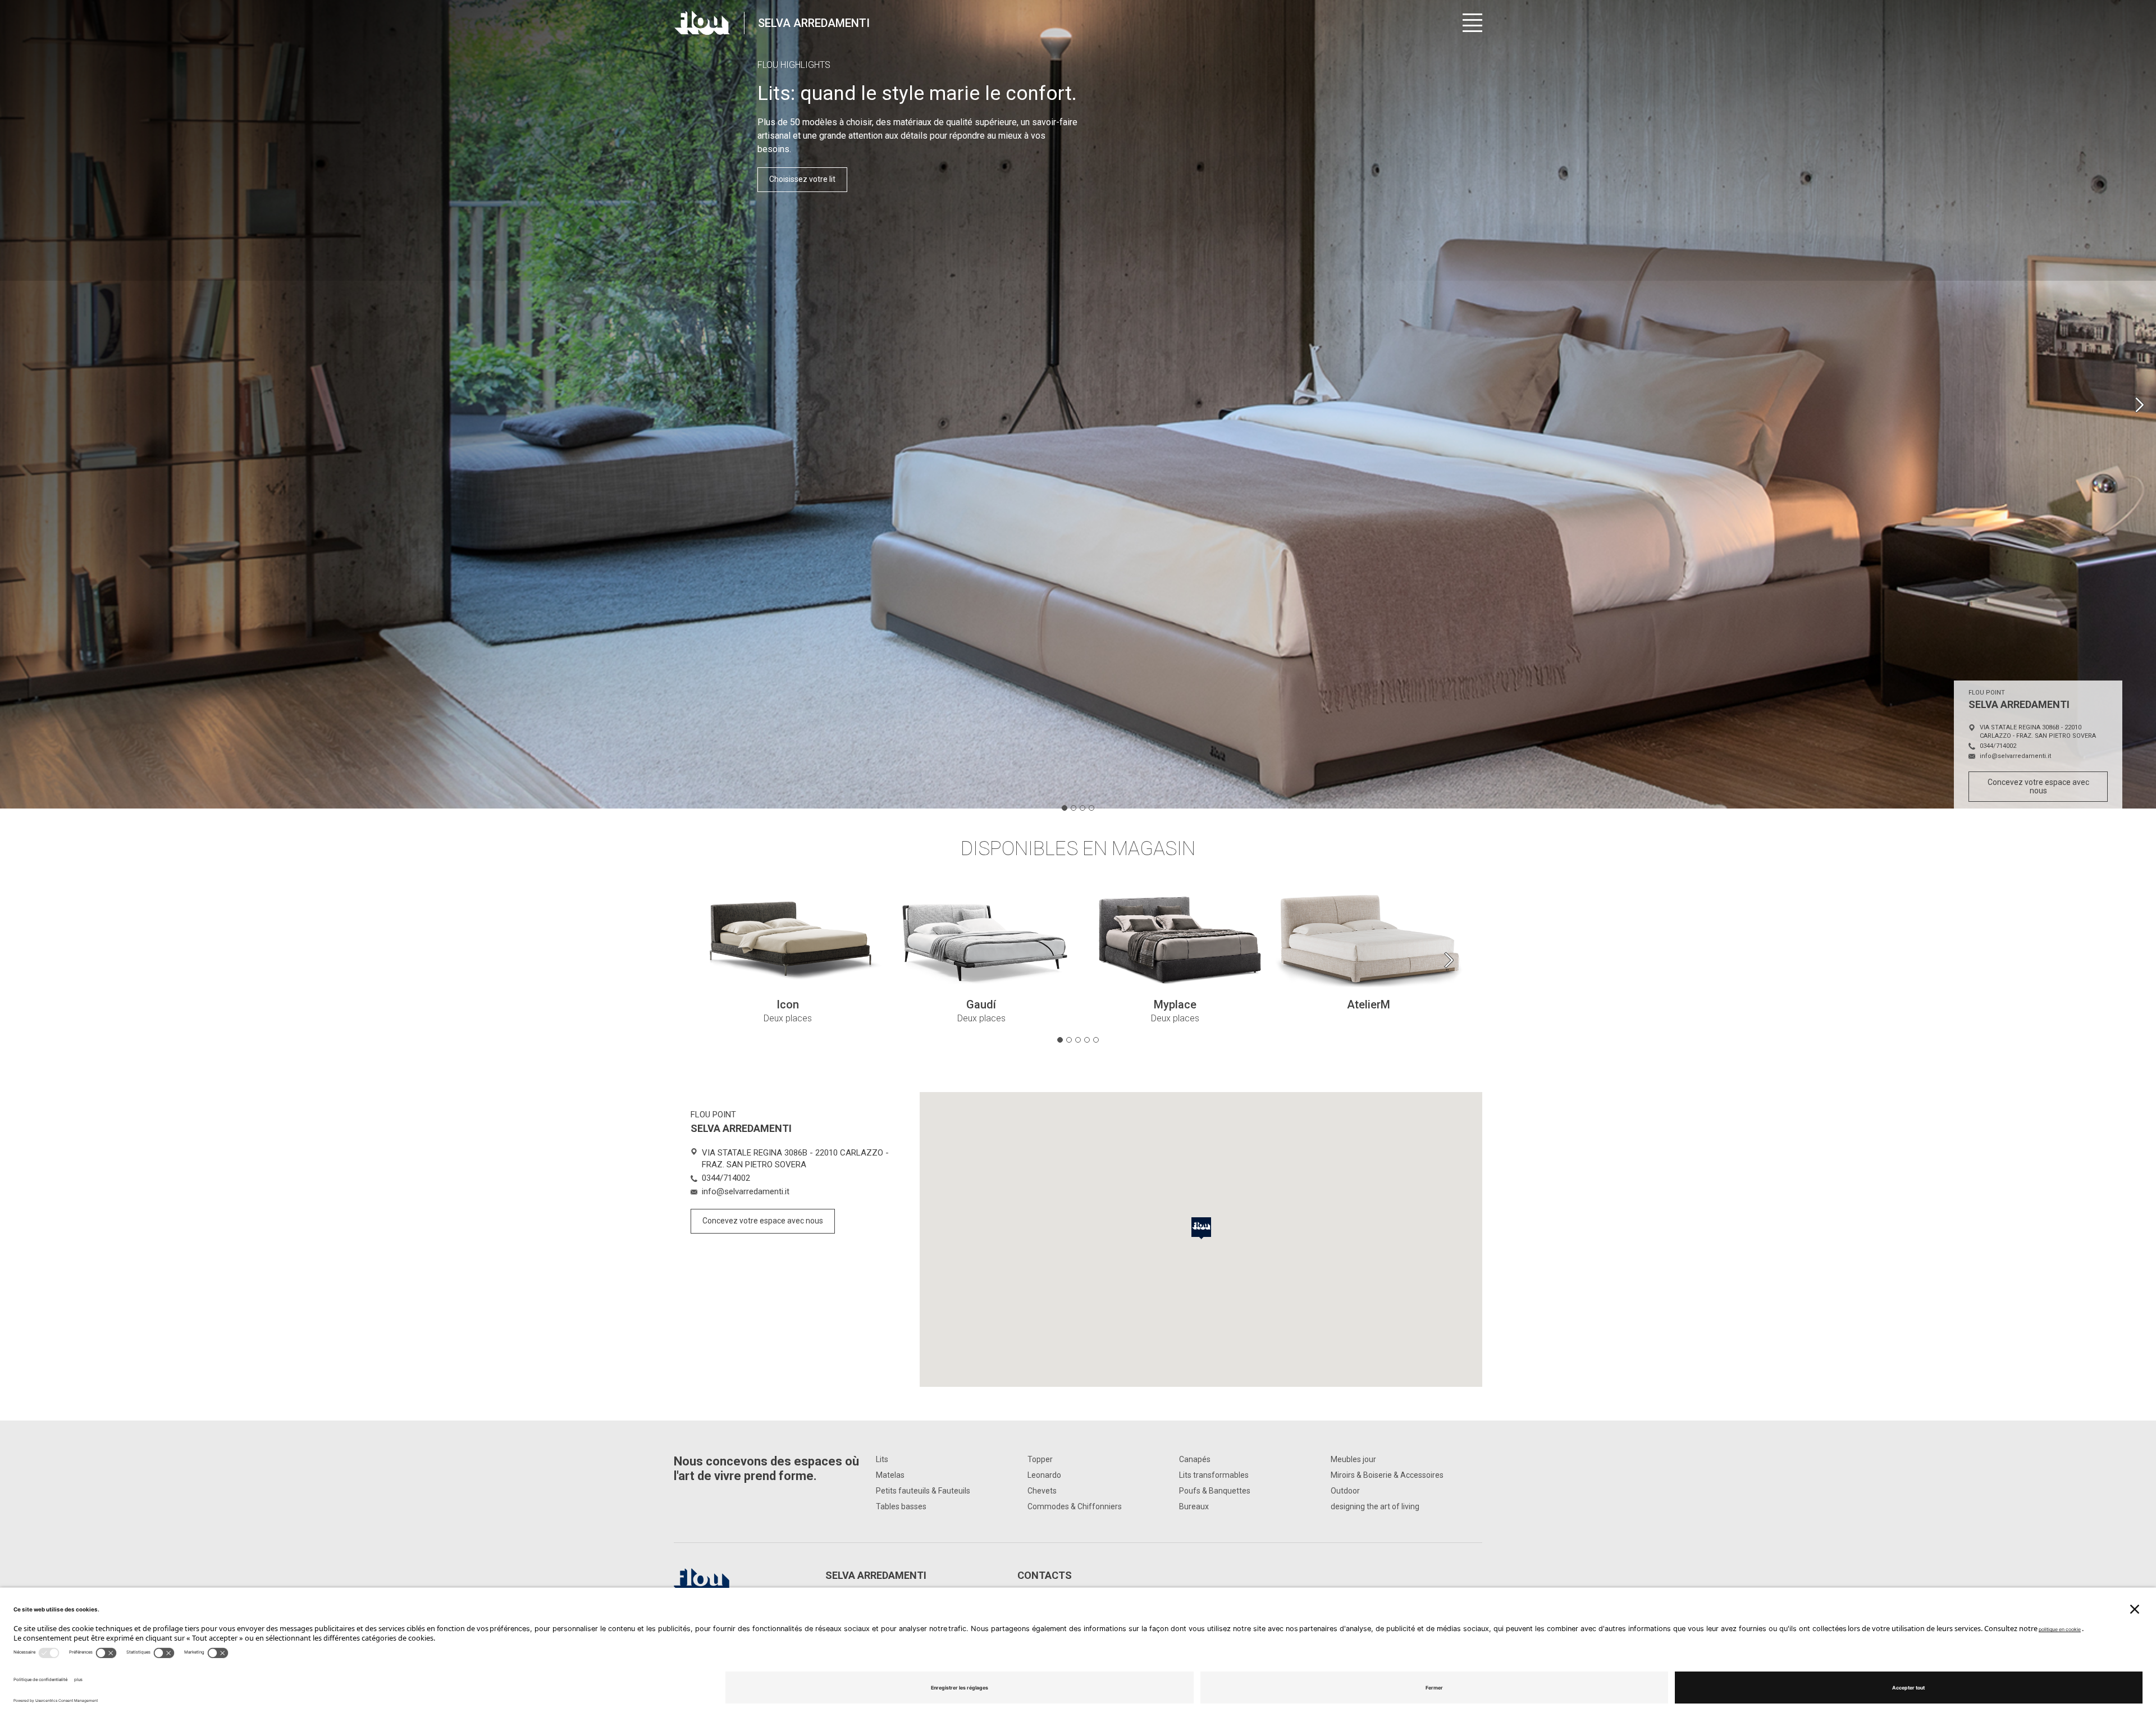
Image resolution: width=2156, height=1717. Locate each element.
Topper (1040, 1459)
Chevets (1042, 1491)
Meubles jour (1353, 1459)
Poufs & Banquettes (1215, 1491)
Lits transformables (1214, 1475)
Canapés (1195, 1459)
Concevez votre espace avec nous (2038, 786)
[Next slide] (2139, 405)
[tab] (1065, 808)
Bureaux (1194, 1506)
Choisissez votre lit (802, 179)
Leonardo (1044, 1475)
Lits (882, 1459)
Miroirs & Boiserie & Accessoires (1387, 1475)
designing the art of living (1375, 1506)
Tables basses (901, 1506)
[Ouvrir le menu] (1472, 23)
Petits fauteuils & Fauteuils (923, 1491)
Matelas (890, 1475)
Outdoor (1345, 1491)
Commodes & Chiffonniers (1075, 1506)
